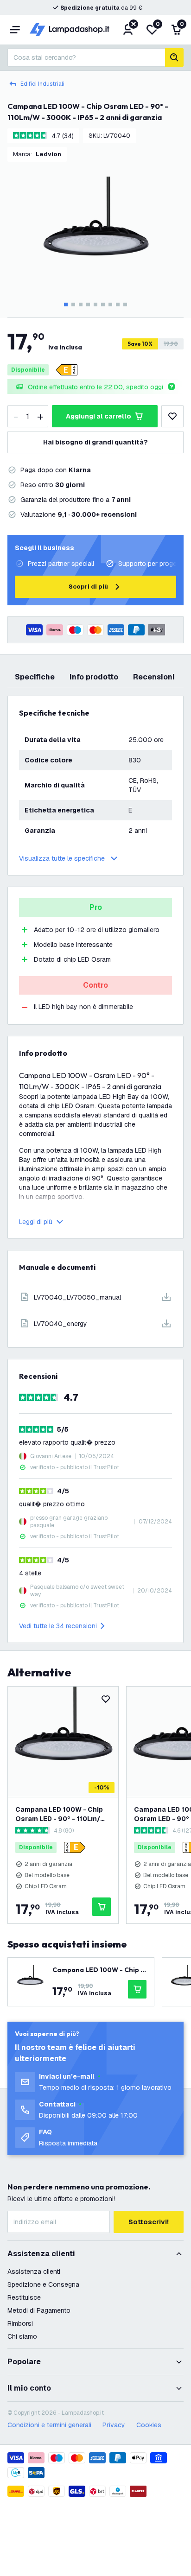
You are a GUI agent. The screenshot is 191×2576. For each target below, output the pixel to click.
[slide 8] (118, 305)
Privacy (114, 2425)
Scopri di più (88, 587)
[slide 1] (66, 305)
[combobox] (86, 57)
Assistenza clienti (34, 2271)
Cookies (149, 2425)
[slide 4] (88, 305)
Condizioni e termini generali (49, 2425)
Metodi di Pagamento (39, 2310)
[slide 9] (125, 305)
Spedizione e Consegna (43, 2284)
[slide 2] (73, 305)
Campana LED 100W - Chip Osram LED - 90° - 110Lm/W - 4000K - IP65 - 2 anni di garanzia (61, 1814)
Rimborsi (20, 2323)
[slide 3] (81, 305)
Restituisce (24, 2297)
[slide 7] (110, 305)
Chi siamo (22, 2336)
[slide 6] (103, 305)
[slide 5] (95, 305)
